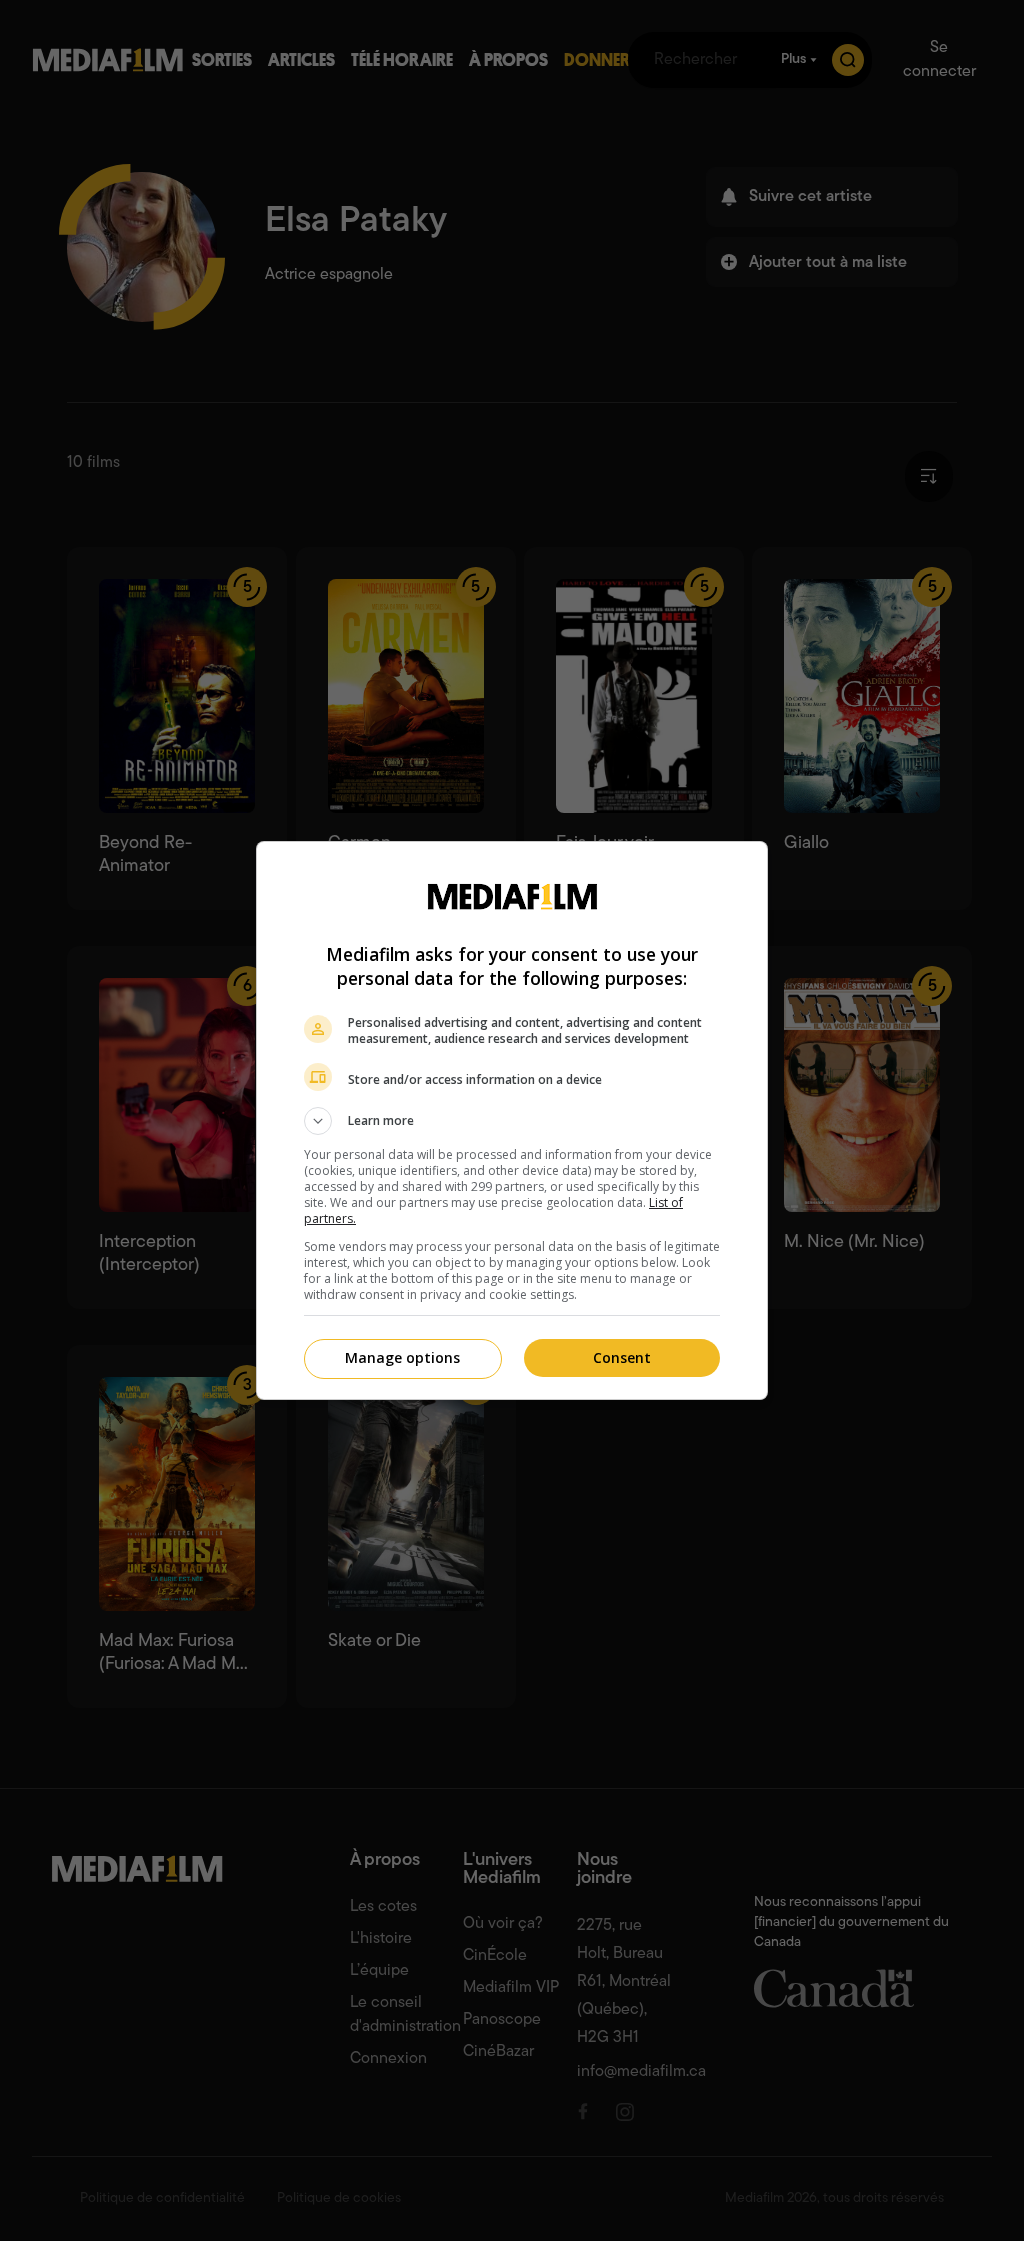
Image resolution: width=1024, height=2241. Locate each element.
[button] (512, 1121)
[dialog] (512, 1120)
